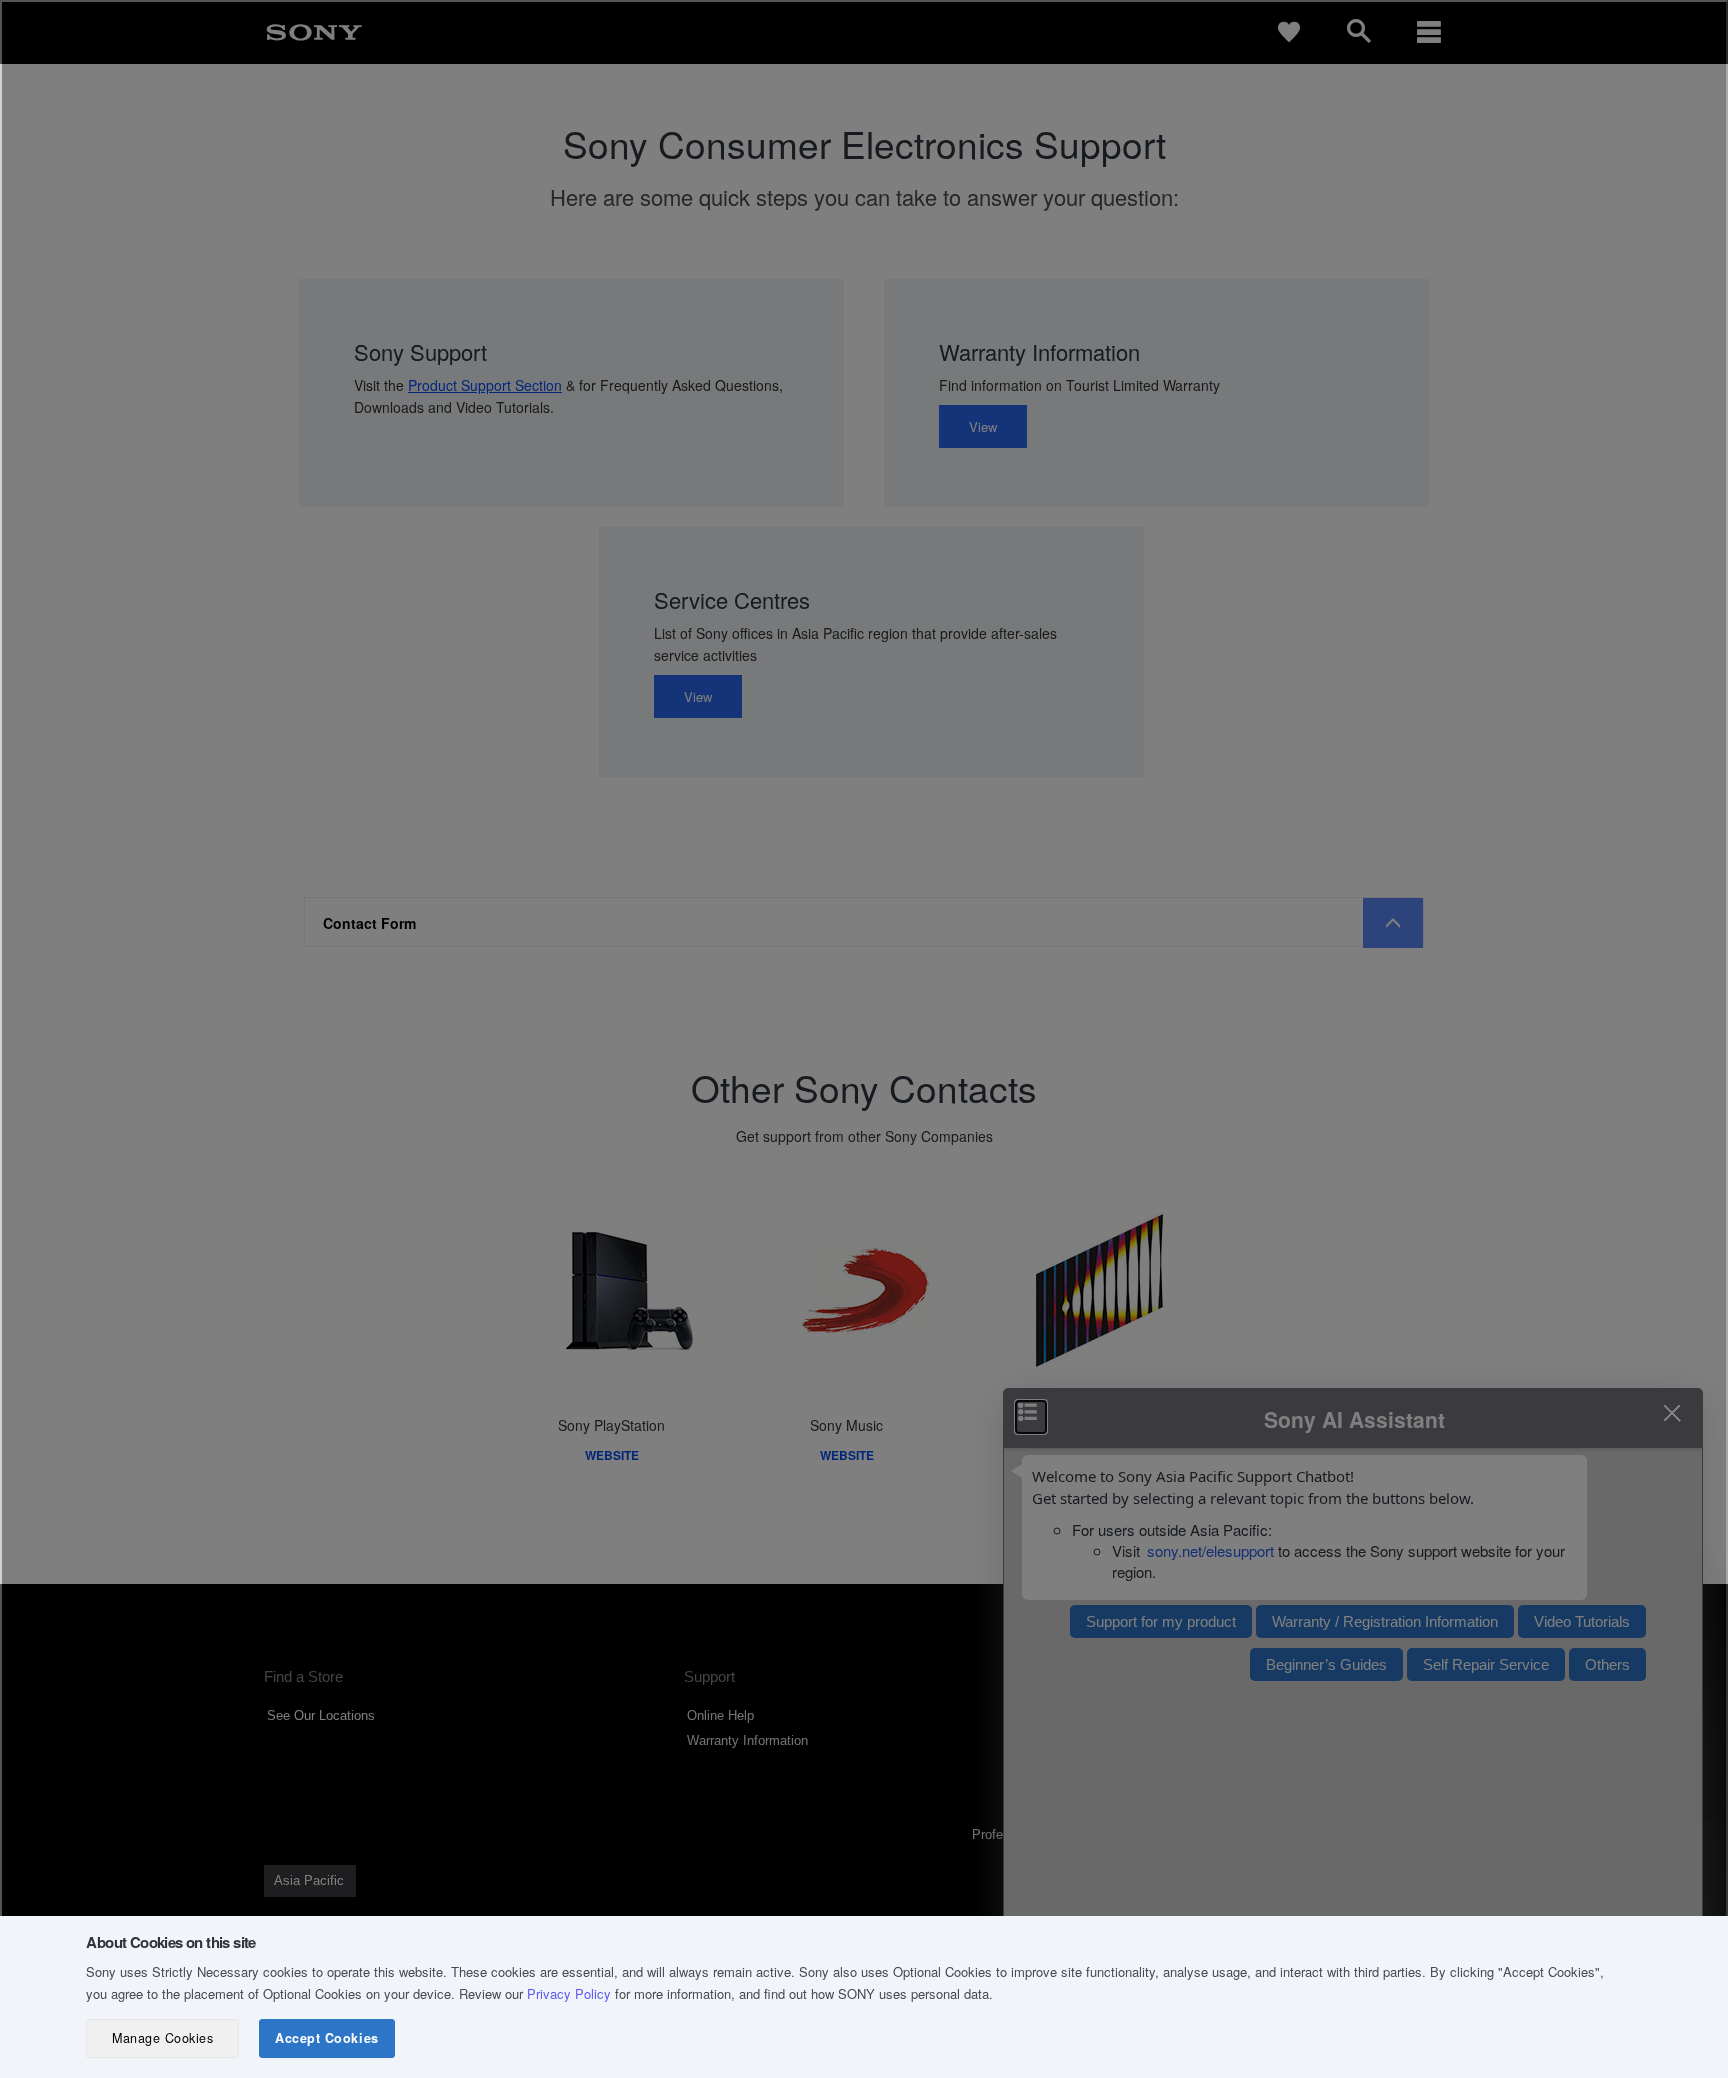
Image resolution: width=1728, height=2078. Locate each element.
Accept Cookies (326, 2038)
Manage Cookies (162, 2038)
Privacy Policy (569, 1993)
